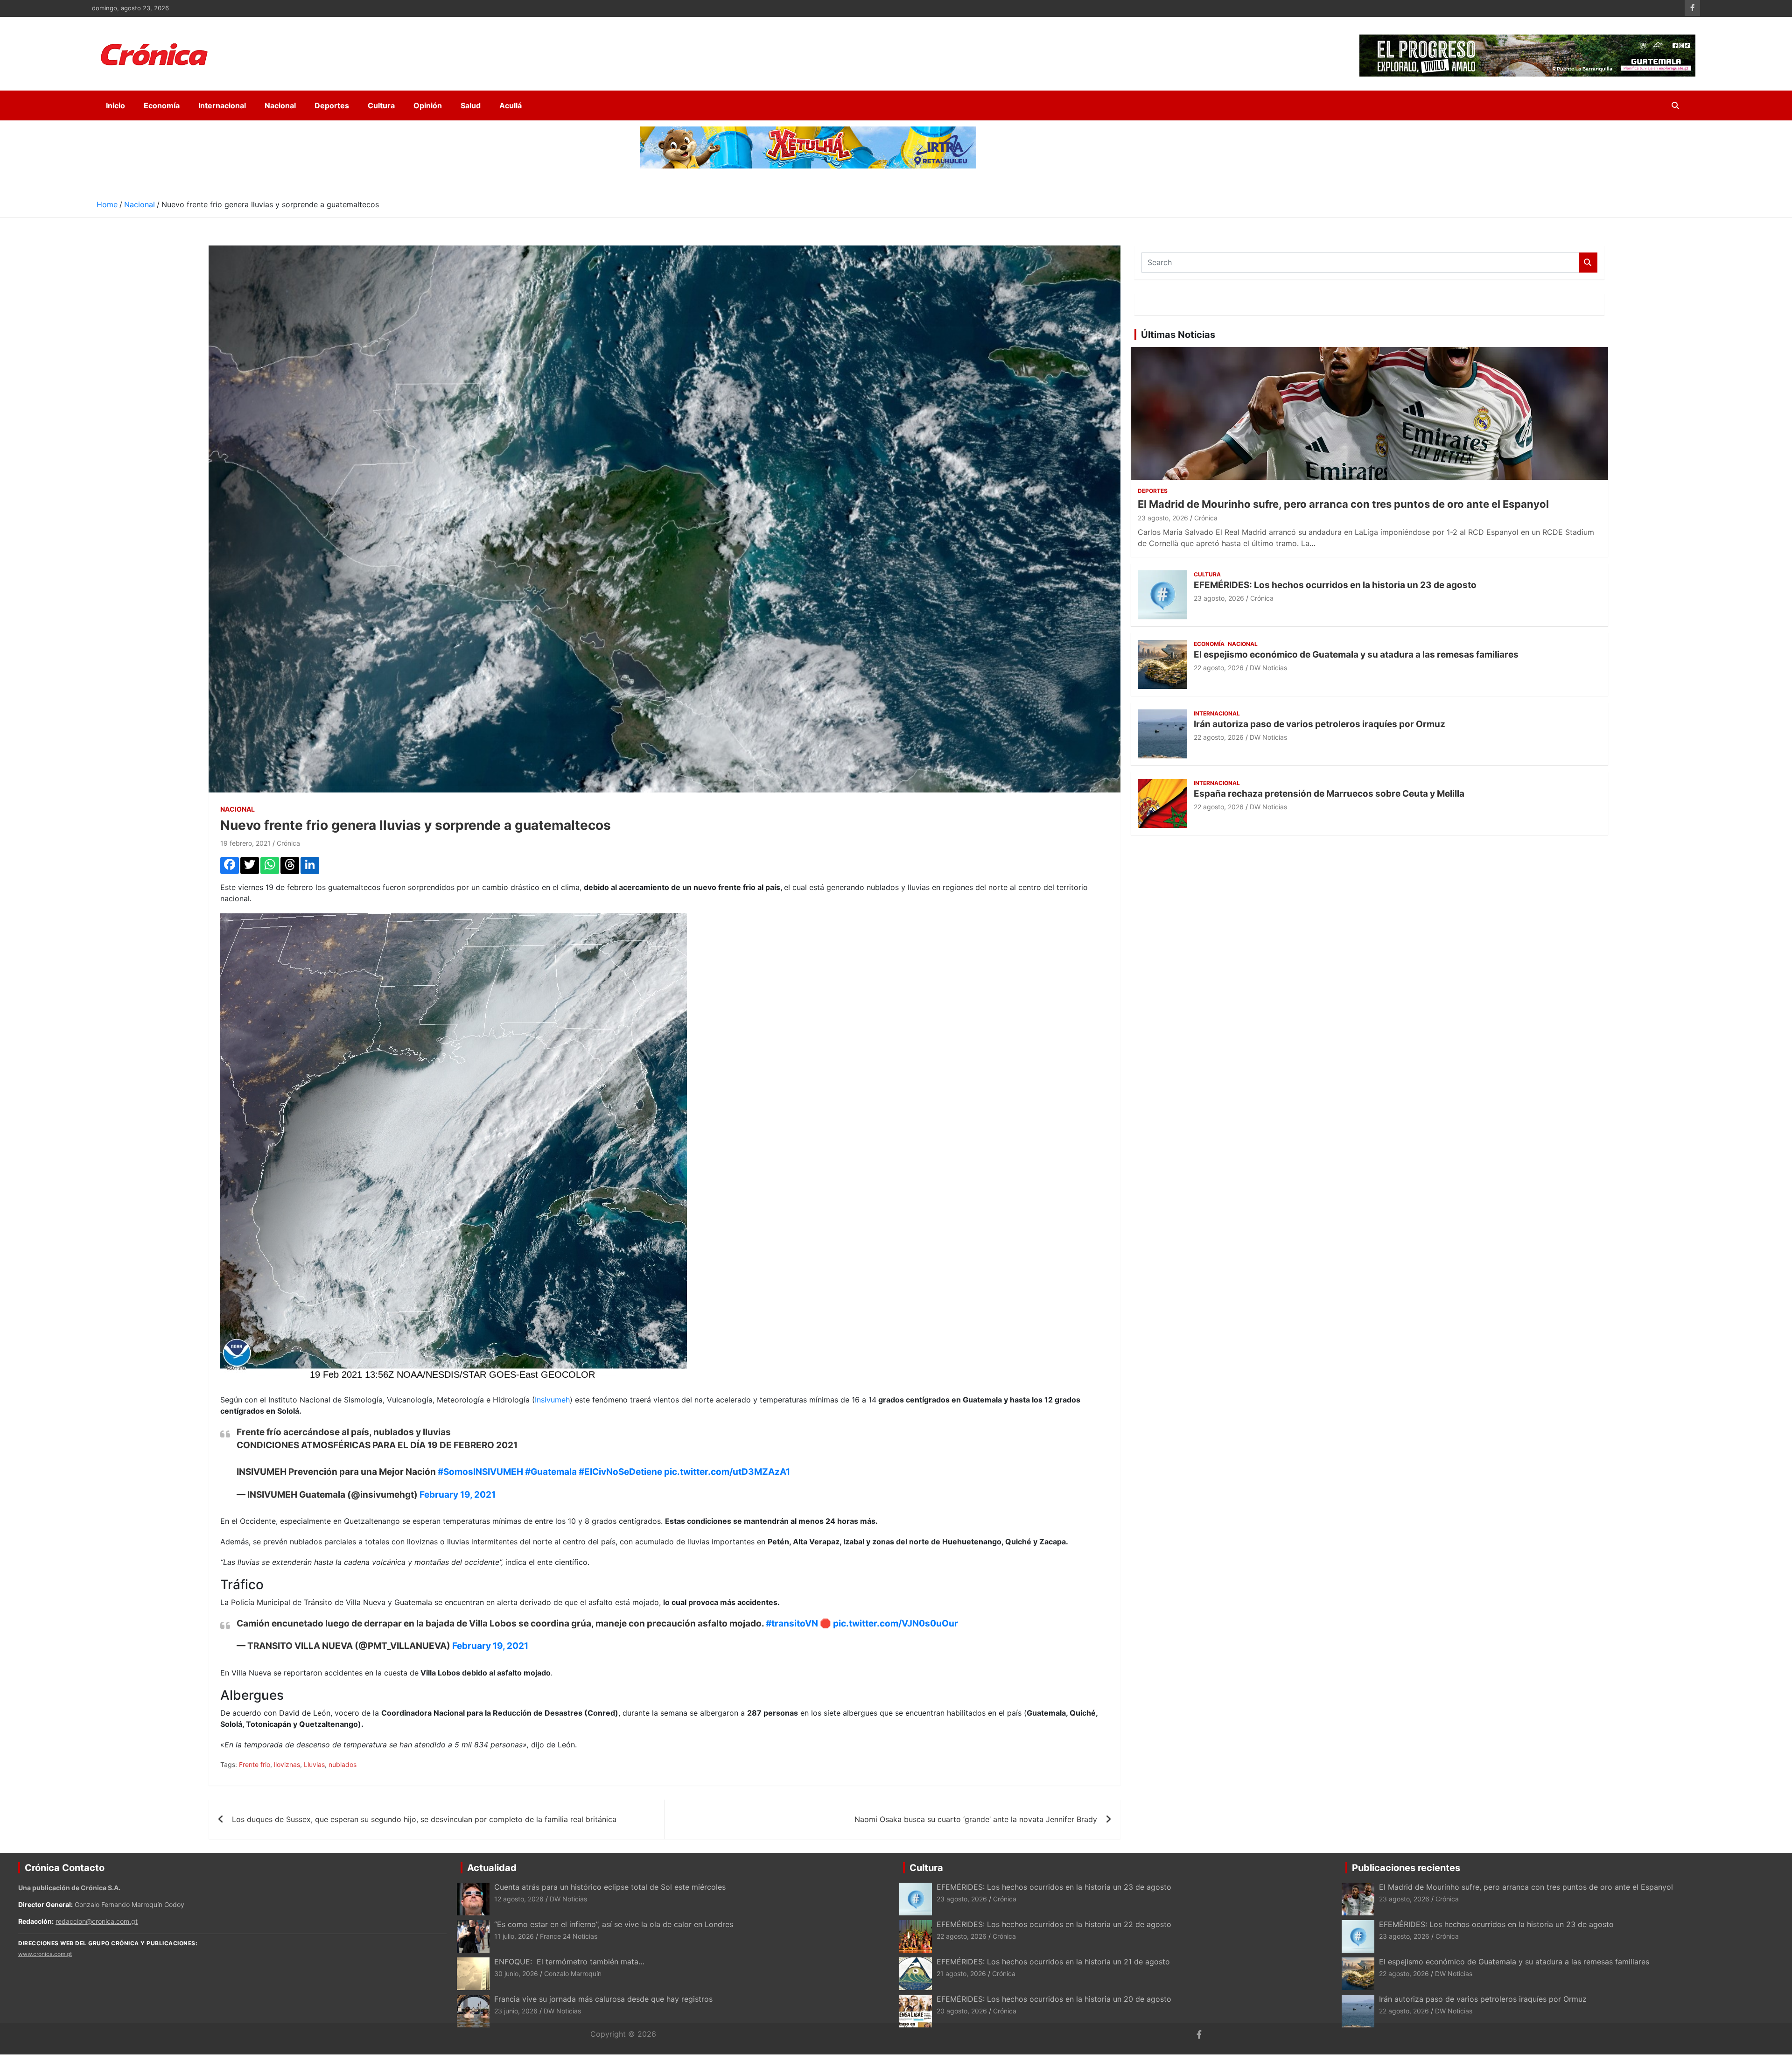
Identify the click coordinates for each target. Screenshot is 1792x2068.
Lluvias (314, 1764)
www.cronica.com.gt (45, 1954)
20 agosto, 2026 (962, 2011)
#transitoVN (792, 1623)
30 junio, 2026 (516, 1973)
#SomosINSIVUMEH (480, 1472)
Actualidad (492, 1868)
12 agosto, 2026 (519, 1899)
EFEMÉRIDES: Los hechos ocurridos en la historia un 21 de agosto (1053, 1962)
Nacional (280, 105)
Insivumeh (552, 1400)
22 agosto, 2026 (1219, 668)
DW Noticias (1268, 668)
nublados (343, 1764)
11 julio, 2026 (514, 1936)
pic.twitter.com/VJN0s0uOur (896, 1623)
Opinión (428, 105)
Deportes (332, 105)
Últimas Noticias (1178, 335)
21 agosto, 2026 (961, 1973)
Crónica (288, 843)
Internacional (222, 105)
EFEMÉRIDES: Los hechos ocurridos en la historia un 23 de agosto (1336, 585)
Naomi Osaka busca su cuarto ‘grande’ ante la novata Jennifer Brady (976, 1819)
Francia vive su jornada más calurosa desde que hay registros (603, 1999)
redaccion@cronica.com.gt (97, 1921)
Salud (471, 105)
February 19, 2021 (458, 1495)
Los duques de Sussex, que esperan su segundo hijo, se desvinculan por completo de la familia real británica (424, 1819)
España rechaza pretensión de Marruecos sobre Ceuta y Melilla (1329, 794)
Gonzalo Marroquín (573, 1973)
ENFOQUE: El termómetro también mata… (569, 1962)
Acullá (511, 105)
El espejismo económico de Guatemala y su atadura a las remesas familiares (1356, 655)
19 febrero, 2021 (245, 843)
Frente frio (255, 1764)
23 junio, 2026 (516, 2011)
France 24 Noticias (569, 1936)
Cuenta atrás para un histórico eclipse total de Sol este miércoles (610, 1887)
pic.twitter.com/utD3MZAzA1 (727, 1472)
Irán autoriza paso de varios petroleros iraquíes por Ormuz (1319, 724)
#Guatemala (551, 1472)
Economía (162, 105)
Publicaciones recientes (1406, 1868)
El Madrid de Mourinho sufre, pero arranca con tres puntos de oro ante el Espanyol (1343, 504)
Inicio (115, 105)
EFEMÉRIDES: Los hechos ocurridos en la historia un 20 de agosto (1054, 1999)
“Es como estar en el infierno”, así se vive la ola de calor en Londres (614, 1924)
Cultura (381, 105)
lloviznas (287, 1764)
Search (1588, 263)
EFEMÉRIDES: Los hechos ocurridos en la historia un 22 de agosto (1054, 1924)
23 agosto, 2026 (1163, 518)
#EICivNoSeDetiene (620, 1472)
